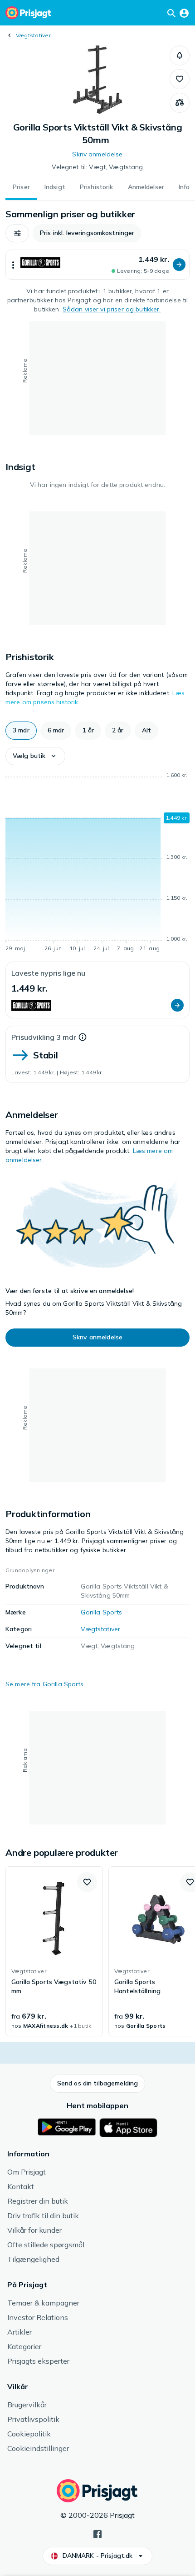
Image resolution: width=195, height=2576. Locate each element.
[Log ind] (184, 13)
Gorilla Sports (101, 1612)
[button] (180, 55)
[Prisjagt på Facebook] (97, 2533)
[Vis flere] (13, 265)
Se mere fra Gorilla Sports (45, 1684)
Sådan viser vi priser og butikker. (112, 309)
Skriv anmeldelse (97, 154)
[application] (97, 863)
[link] (54, 1951)
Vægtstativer (33, 35)
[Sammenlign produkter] (180, 103)
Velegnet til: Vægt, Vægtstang (97, 167)
